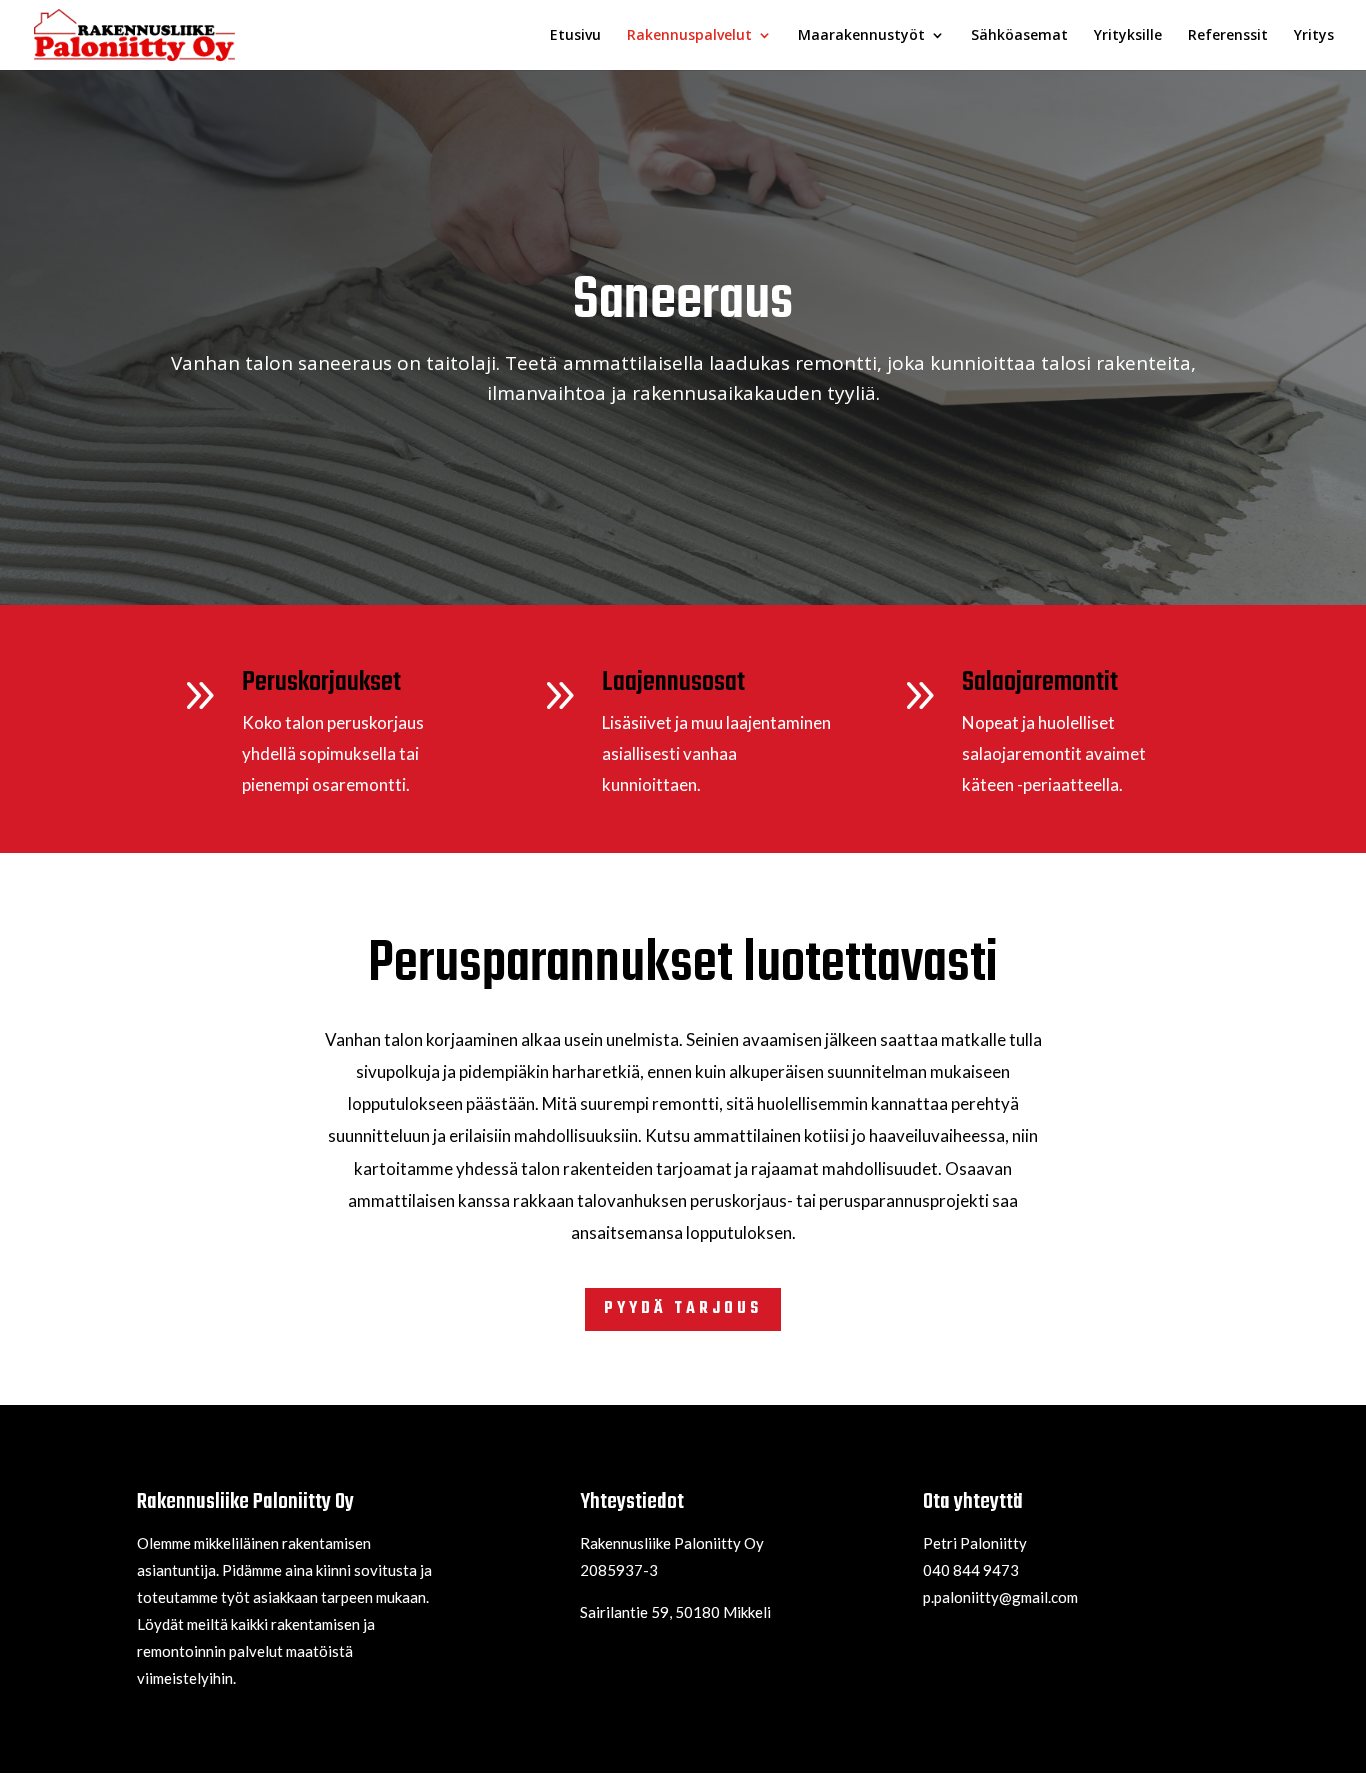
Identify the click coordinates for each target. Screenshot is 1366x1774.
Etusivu (575, 36)
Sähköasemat (1019, 36)
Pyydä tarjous (683, 1309)
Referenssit (1228, 36)
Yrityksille (1128, 36)
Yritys (1314, 36)
